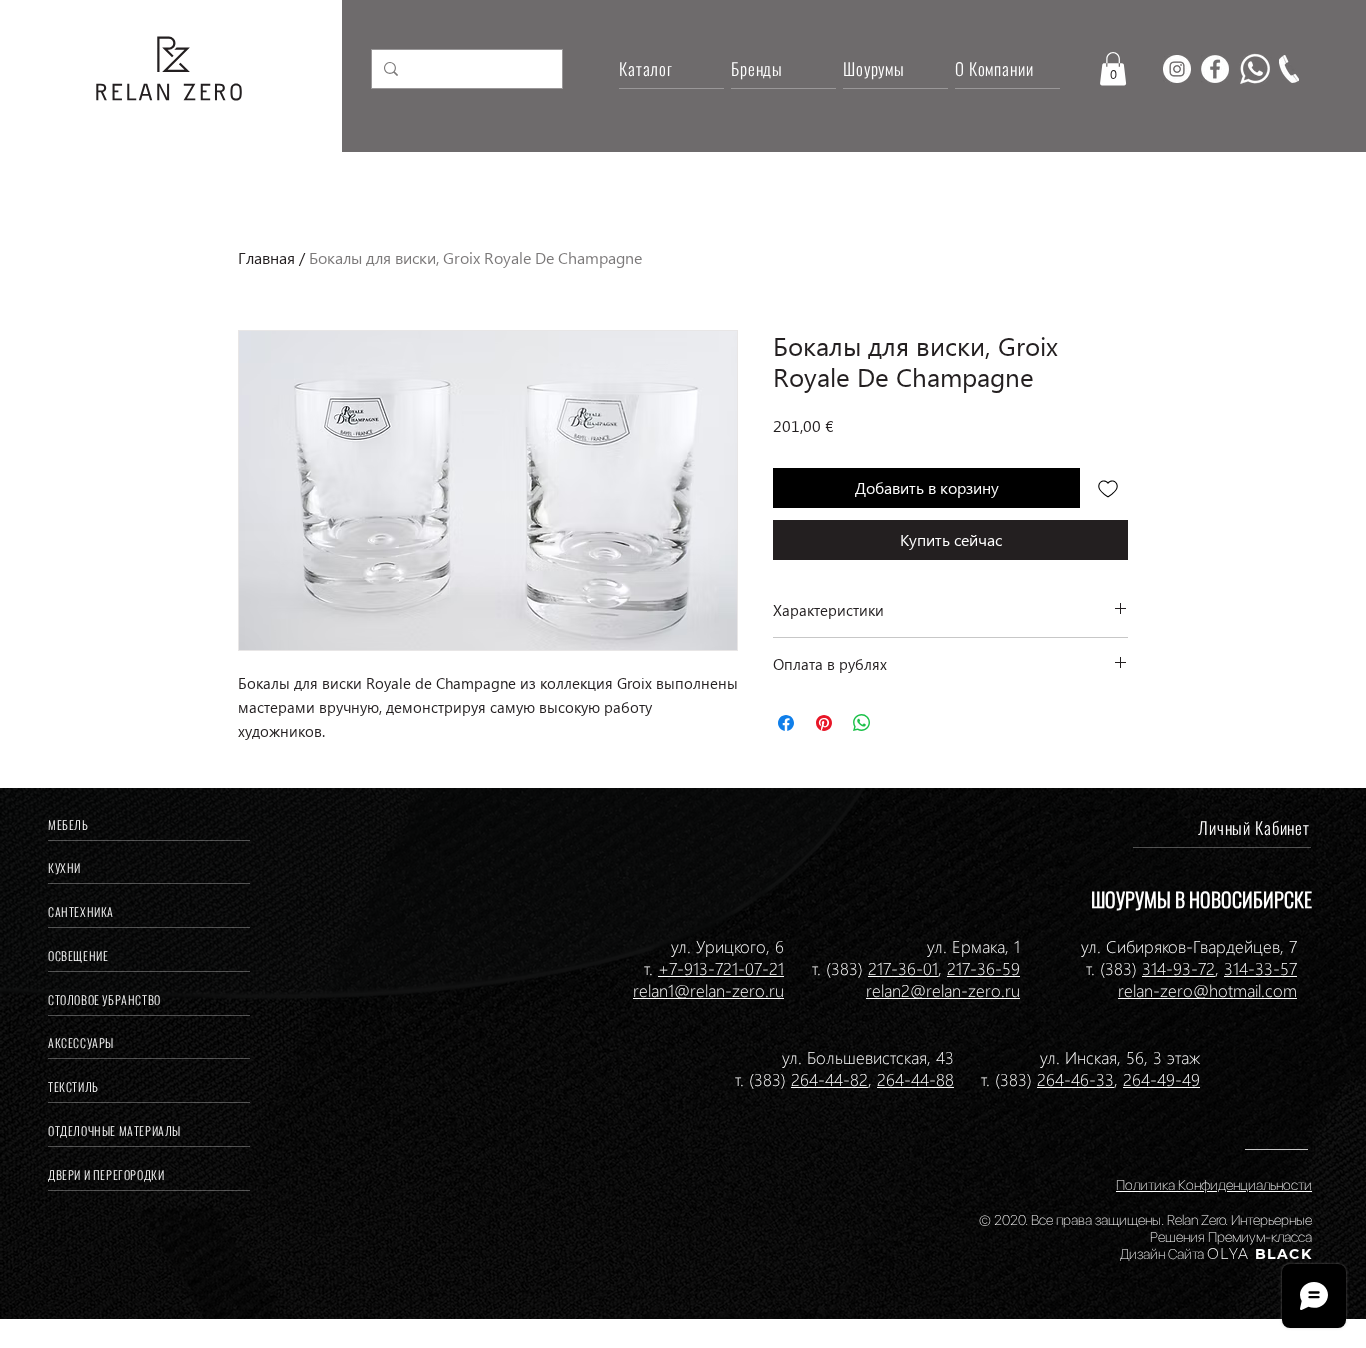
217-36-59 (983, 968)
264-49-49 (1161, 1079)
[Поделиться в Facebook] (786, 723)
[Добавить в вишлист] (1108, 488)
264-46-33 (1075, 1079)
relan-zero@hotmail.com (1207, 990)
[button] (1113, 68)
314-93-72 (1178, 968)
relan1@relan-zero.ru (708, 990)
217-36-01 (903, 968)
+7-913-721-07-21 (721, 968)
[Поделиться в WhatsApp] (862, 723)
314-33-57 (1260, 968)
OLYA (1228, 1254)
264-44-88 (915, 1079)
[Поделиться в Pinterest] (824, 723)
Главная (266, 257)
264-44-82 (829, 1079)
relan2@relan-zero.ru (943, 990)
